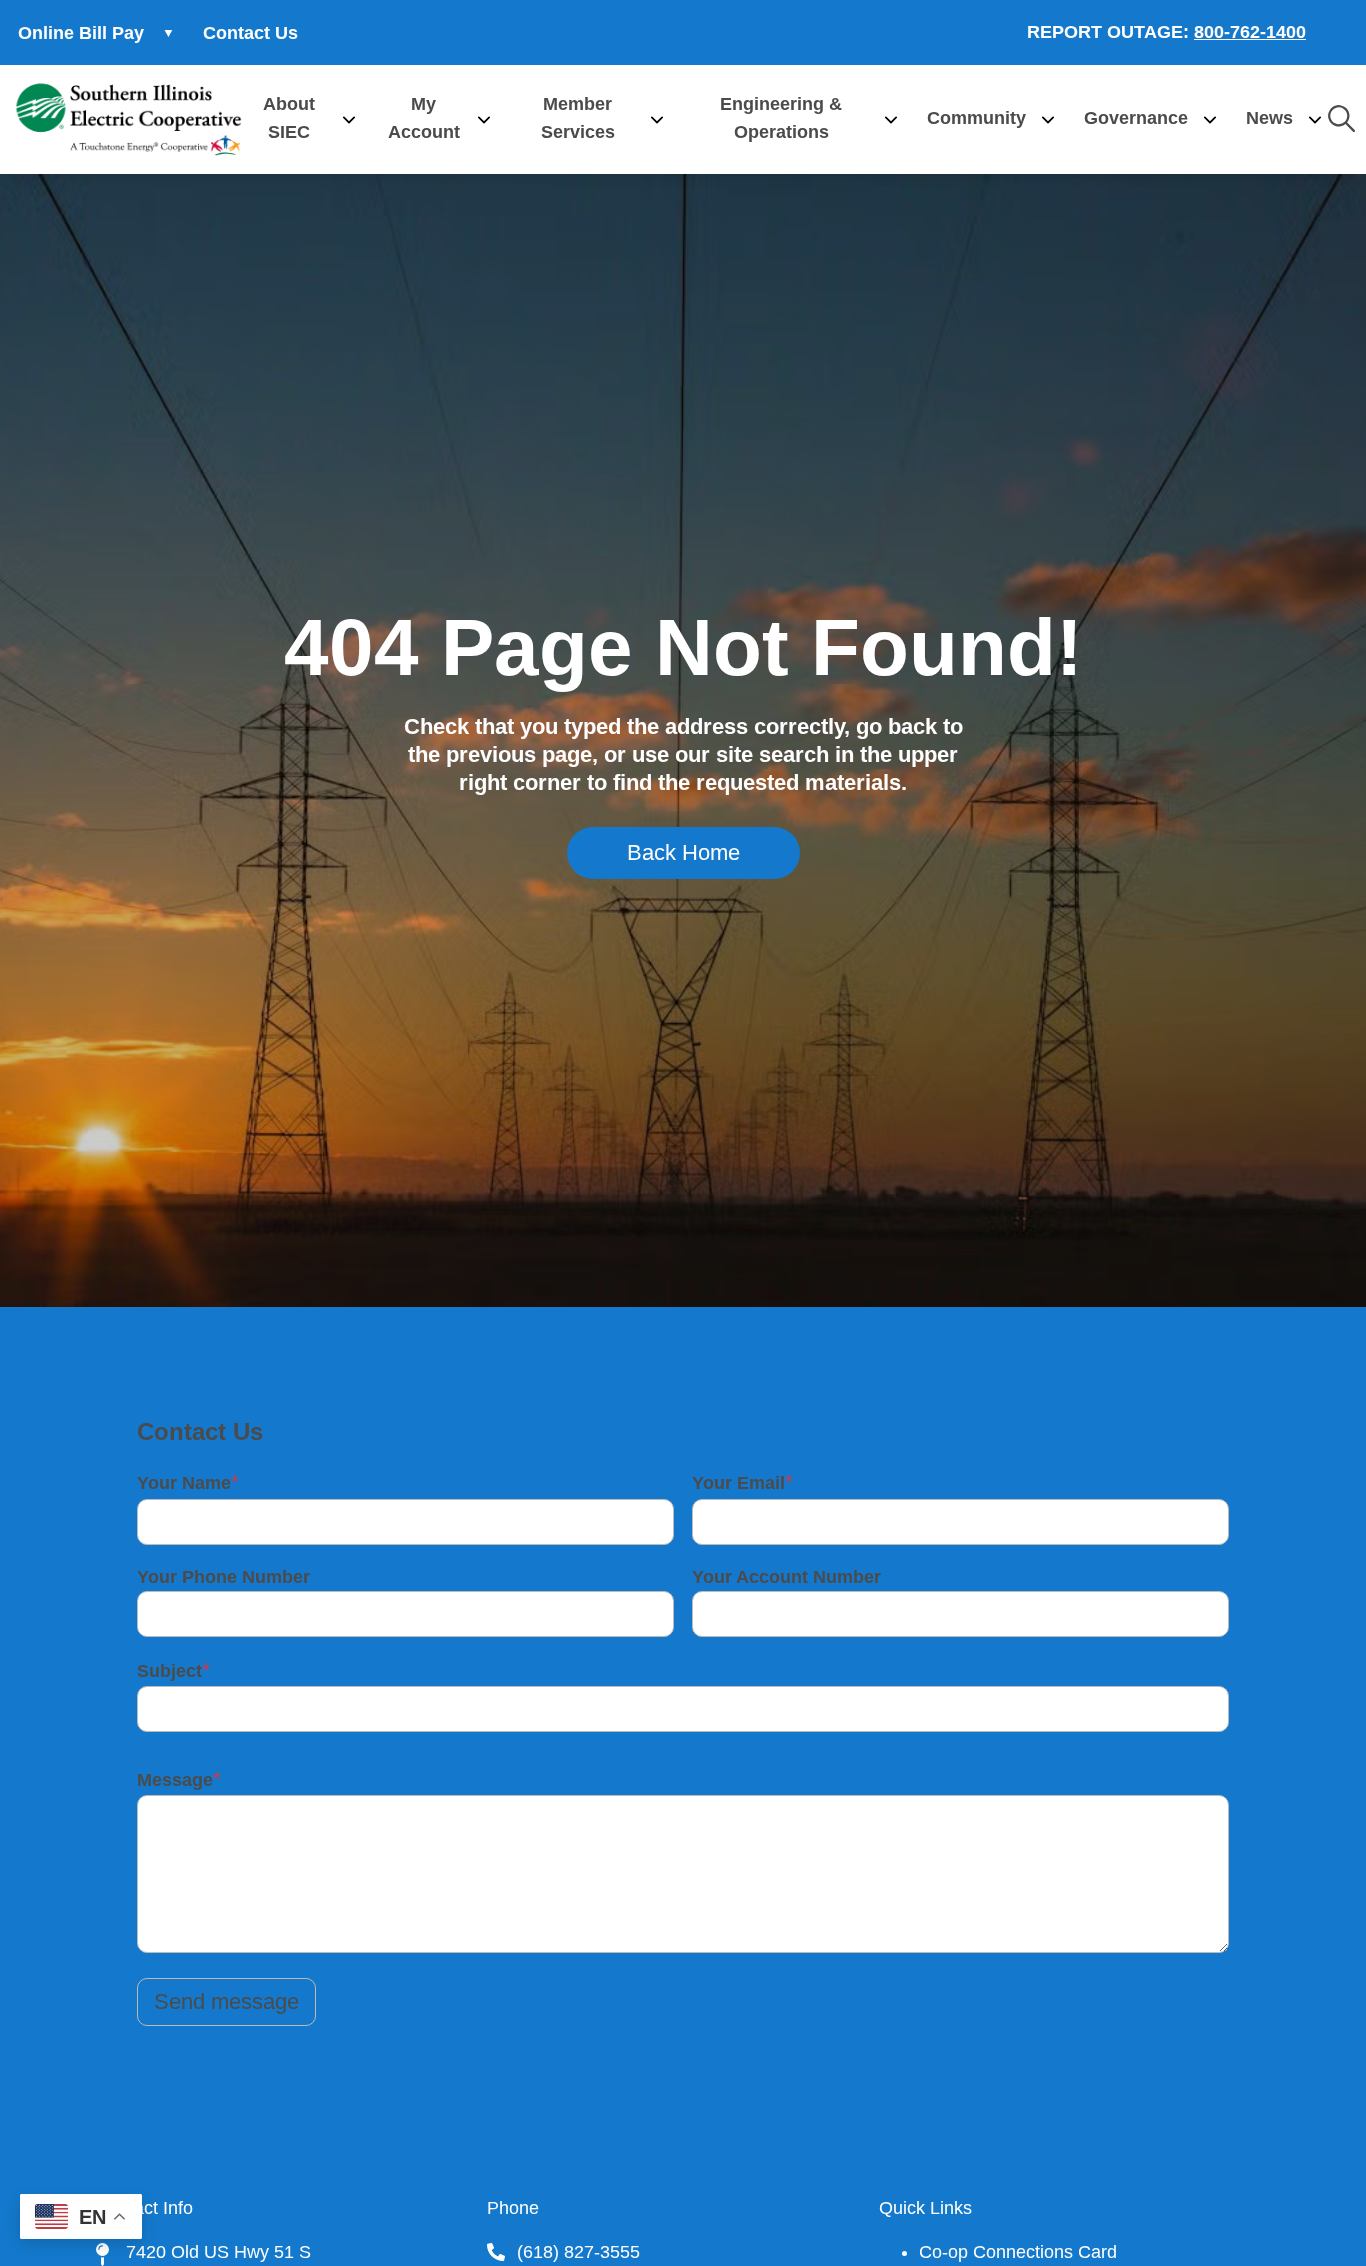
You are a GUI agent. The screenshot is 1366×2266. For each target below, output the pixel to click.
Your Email (738, 1483)
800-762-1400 (1250, 32)
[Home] (128, 119)
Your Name (184, 1483)
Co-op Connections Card (1018, 2252)
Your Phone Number (223, 1577)
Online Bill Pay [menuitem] (72, 39)
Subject (169, 1671)
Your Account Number (786, 1577)
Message (175, 1780)
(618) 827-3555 (578, 2252)
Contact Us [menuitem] (250, 33)
